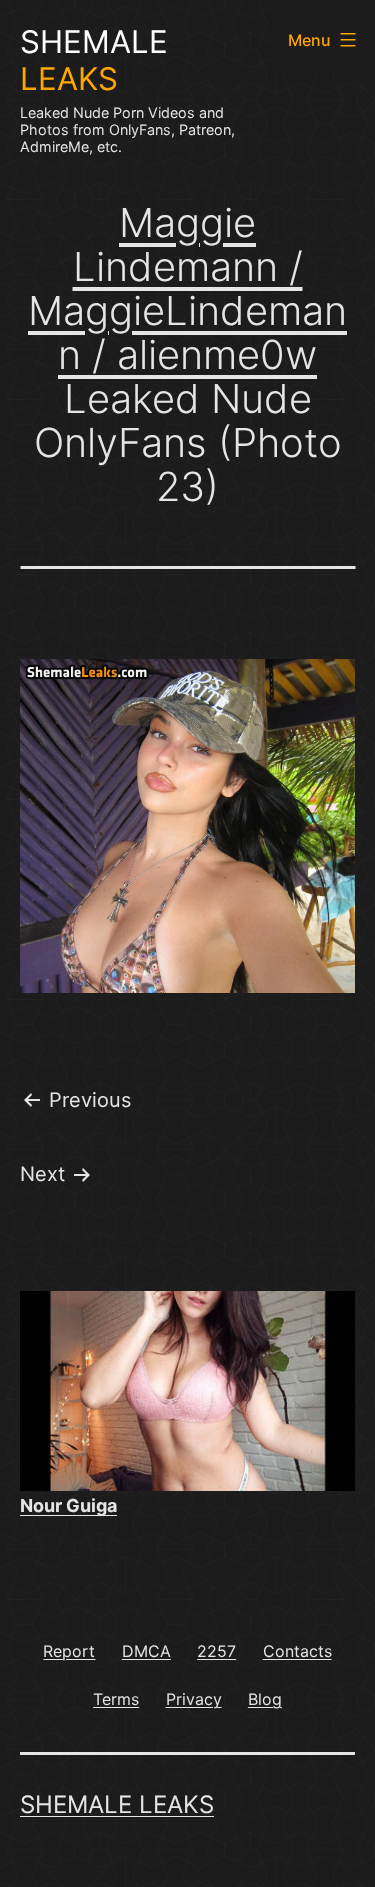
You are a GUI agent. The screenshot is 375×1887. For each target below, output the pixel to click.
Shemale (94, 60)
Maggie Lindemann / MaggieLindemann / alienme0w (187, 288)
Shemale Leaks (117, 1804)
